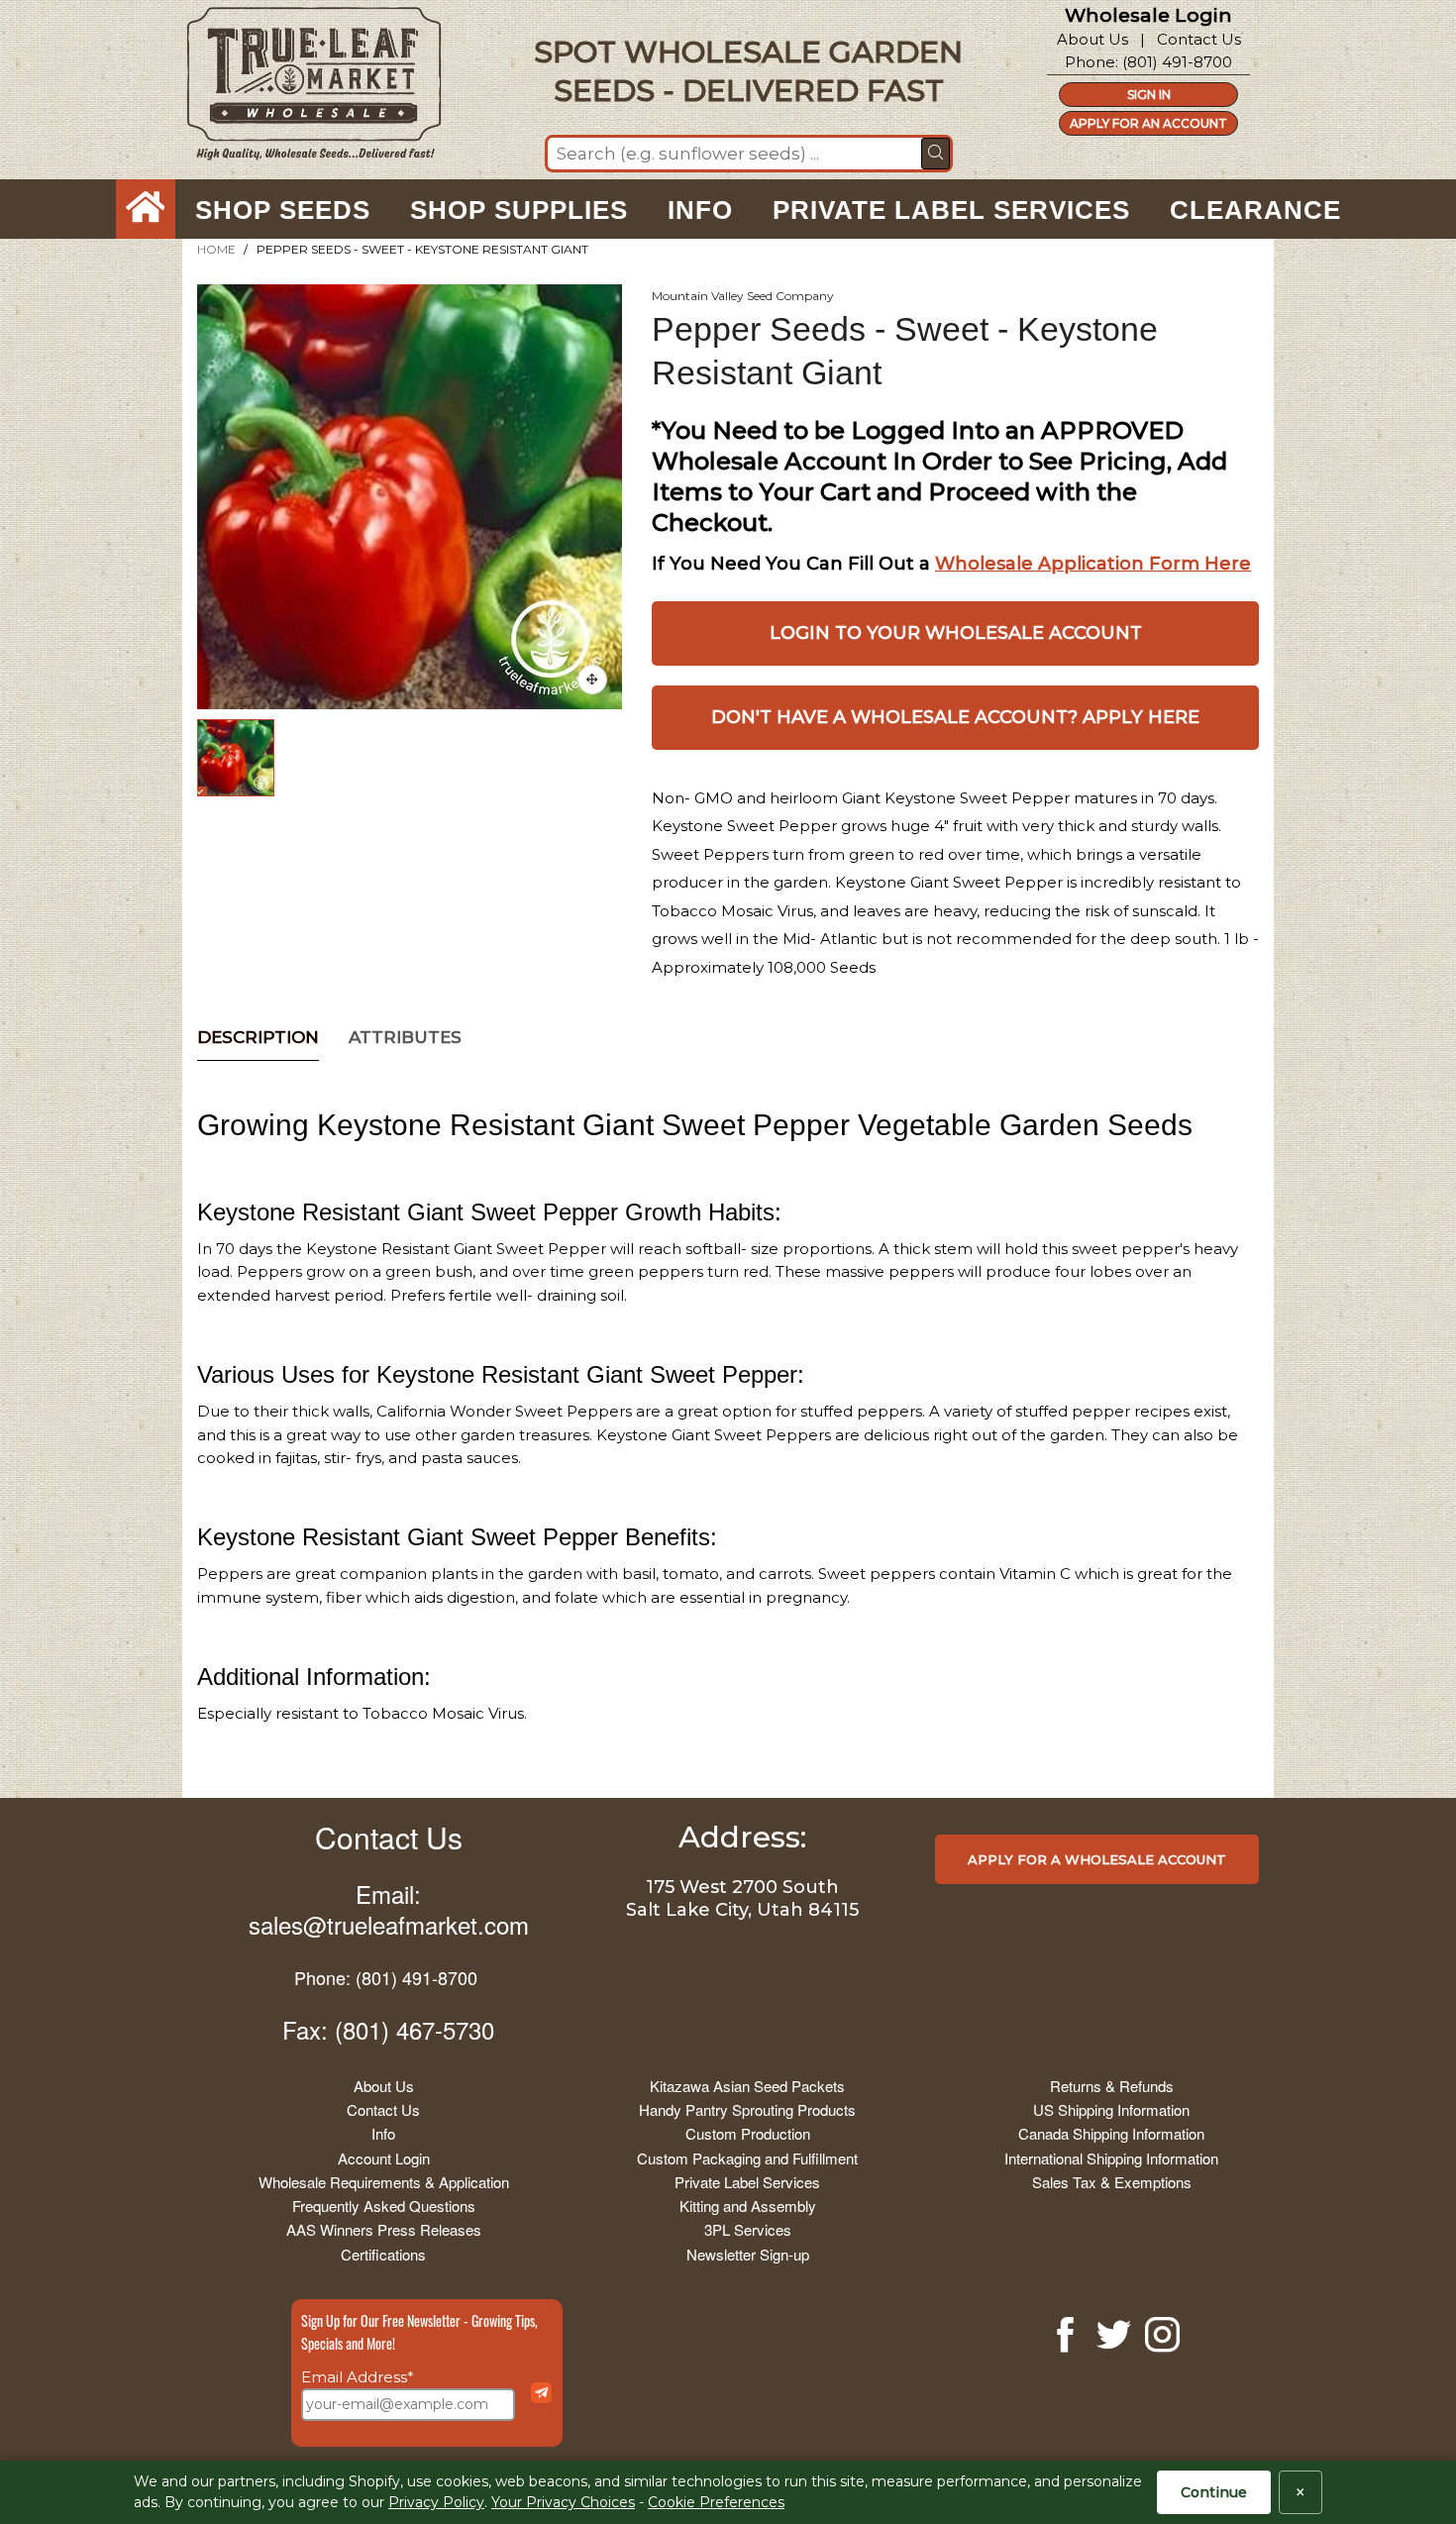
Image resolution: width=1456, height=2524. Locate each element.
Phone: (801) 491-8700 (386, 1977)
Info (383, 2133)
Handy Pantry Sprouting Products (747, 2109)
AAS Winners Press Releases (384, 2229)
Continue (1214, 2492)
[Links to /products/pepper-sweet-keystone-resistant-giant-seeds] (592, 680)
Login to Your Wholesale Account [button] (956, 633)
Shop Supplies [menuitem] (519, 210)
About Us (1092, 39)
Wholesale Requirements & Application (384, 2182)
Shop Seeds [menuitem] (283, 210)
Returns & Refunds (1112, 2086)
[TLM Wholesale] (301, 89)
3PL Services (748, 2229)
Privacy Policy (436, 2502)
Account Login (384, 2158)
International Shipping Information (1111, 2158)
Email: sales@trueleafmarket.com (389, 1909)
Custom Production (748, 2133)
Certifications (383, 2254)
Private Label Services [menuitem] (951, 210)
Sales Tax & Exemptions (1112, 2182)
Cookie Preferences (716, 2502)
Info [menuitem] (700, 210)
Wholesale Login (1148, 15)
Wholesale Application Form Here (1093, 564)
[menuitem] (146, 210)
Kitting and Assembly (748, 2206)
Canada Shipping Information (1111, 2133)
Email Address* (358, 2377)
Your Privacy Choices (563, 2502)
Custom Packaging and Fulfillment (747, 2158)
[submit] (936, 154)
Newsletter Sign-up (748, 2254)
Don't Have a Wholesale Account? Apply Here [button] (955, 717)
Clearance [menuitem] (1255, 210)
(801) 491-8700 (1177, 62)
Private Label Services (747, 2182)
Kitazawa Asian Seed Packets (747, 2086)
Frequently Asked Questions (384, 2206)
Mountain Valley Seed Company (743, 296)
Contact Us (1199, 39)
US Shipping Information (1111, 2109)
